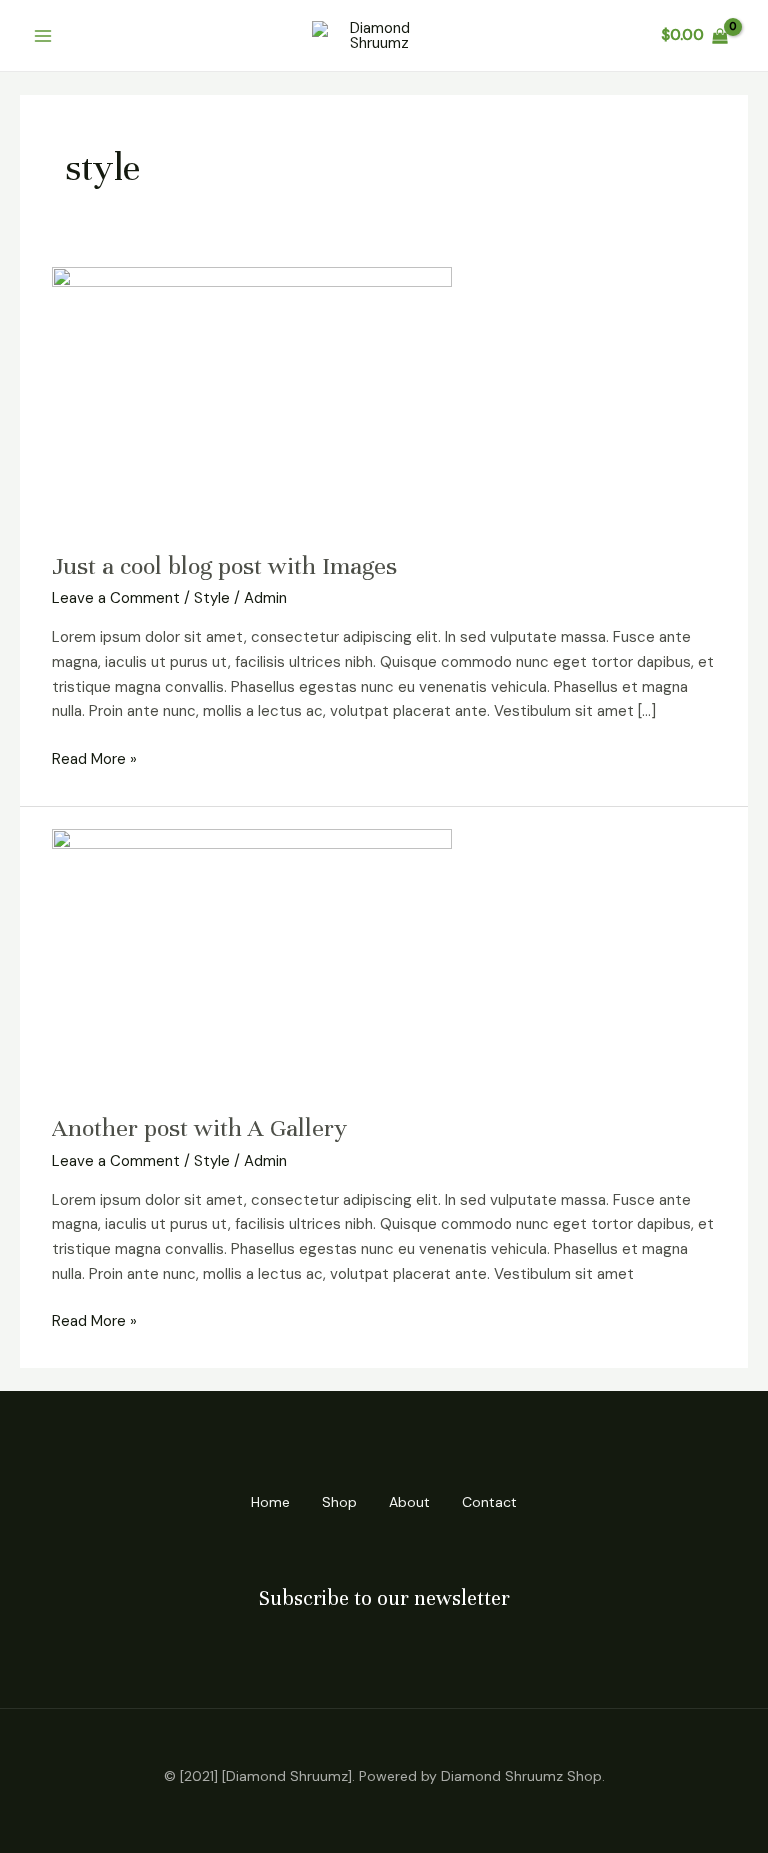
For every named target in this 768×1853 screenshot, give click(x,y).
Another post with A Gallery (199, 1128)
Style (212, 598)
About (409, 1502)
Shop (339, 1502)
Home (270, 1502)
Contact (489, 1502)
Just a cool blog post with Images (224, 566)
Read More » (94, 758)
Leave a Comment (116, 598)
